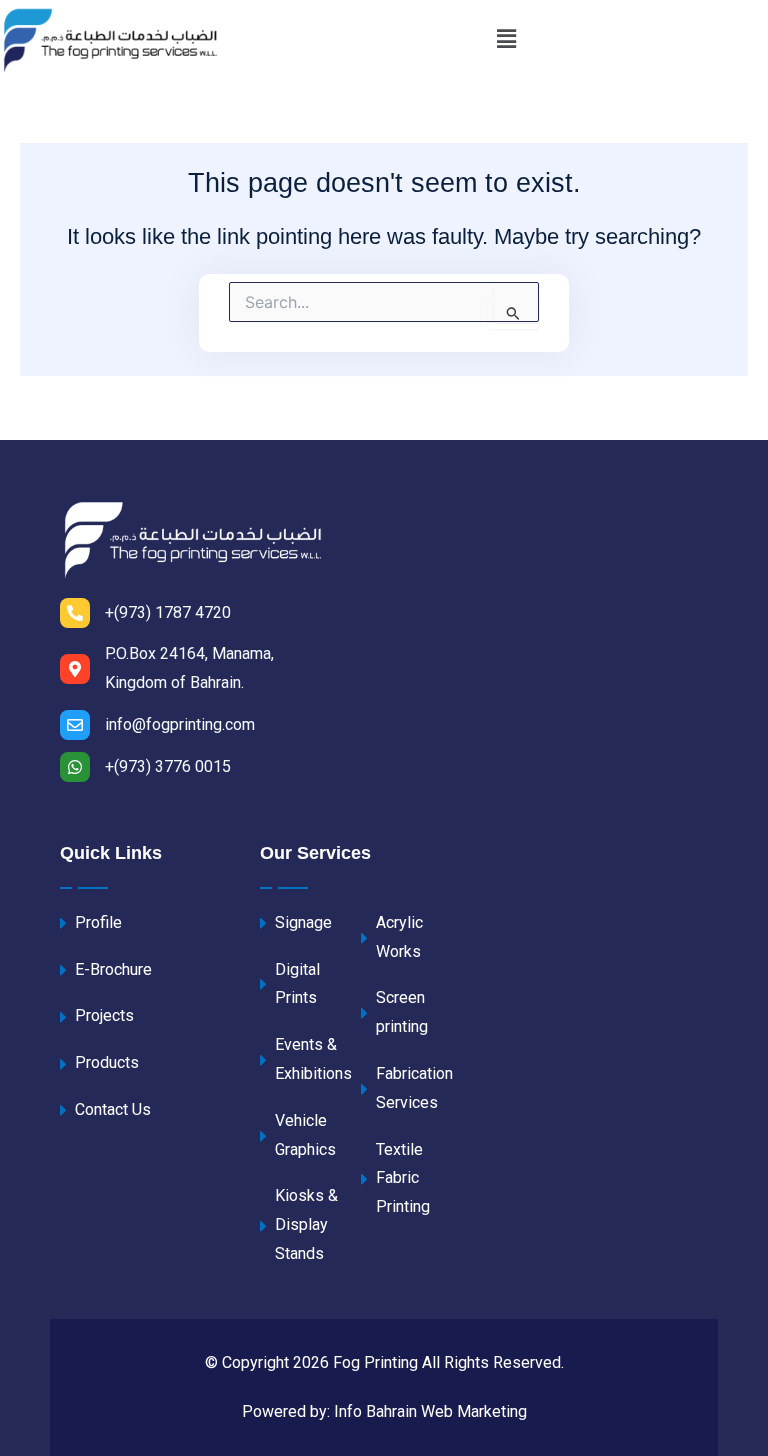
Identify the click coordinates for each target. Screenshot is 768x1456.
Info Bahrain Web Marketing (430, 1411)
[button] (506, 39)
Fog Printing (377, 1362)
